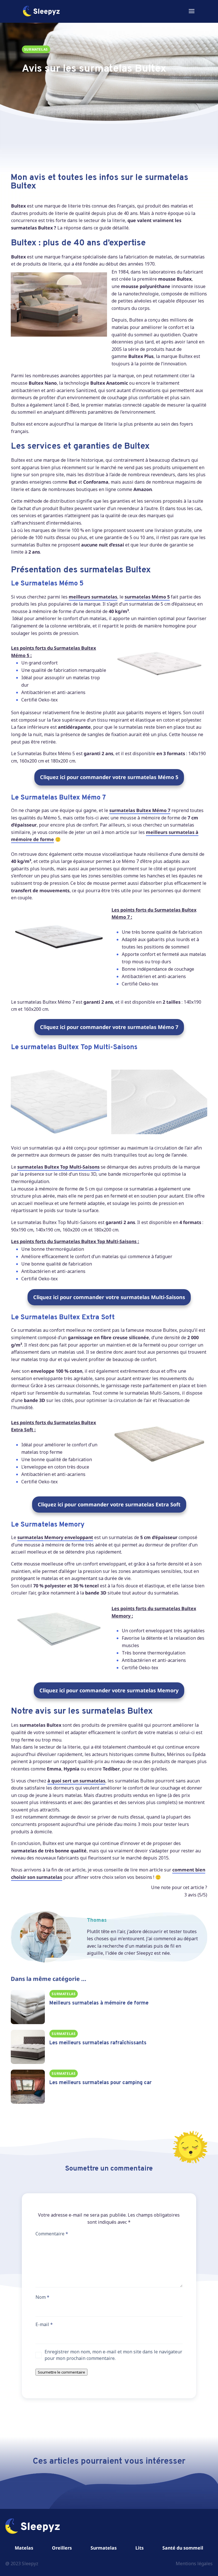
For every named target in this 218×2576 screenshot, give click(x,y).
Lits (140, 2548)
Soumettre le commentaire (61, 2372)
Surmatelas (104, 2548)
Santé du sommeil (183, 2548)
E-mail (44, 2324)
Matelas (24, 2548)
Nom (42, 2297)
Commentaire (52, 2234)
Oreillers (62, 2548)
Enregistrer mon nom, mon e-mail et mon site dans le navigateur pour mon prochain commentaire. (113, 2355)
